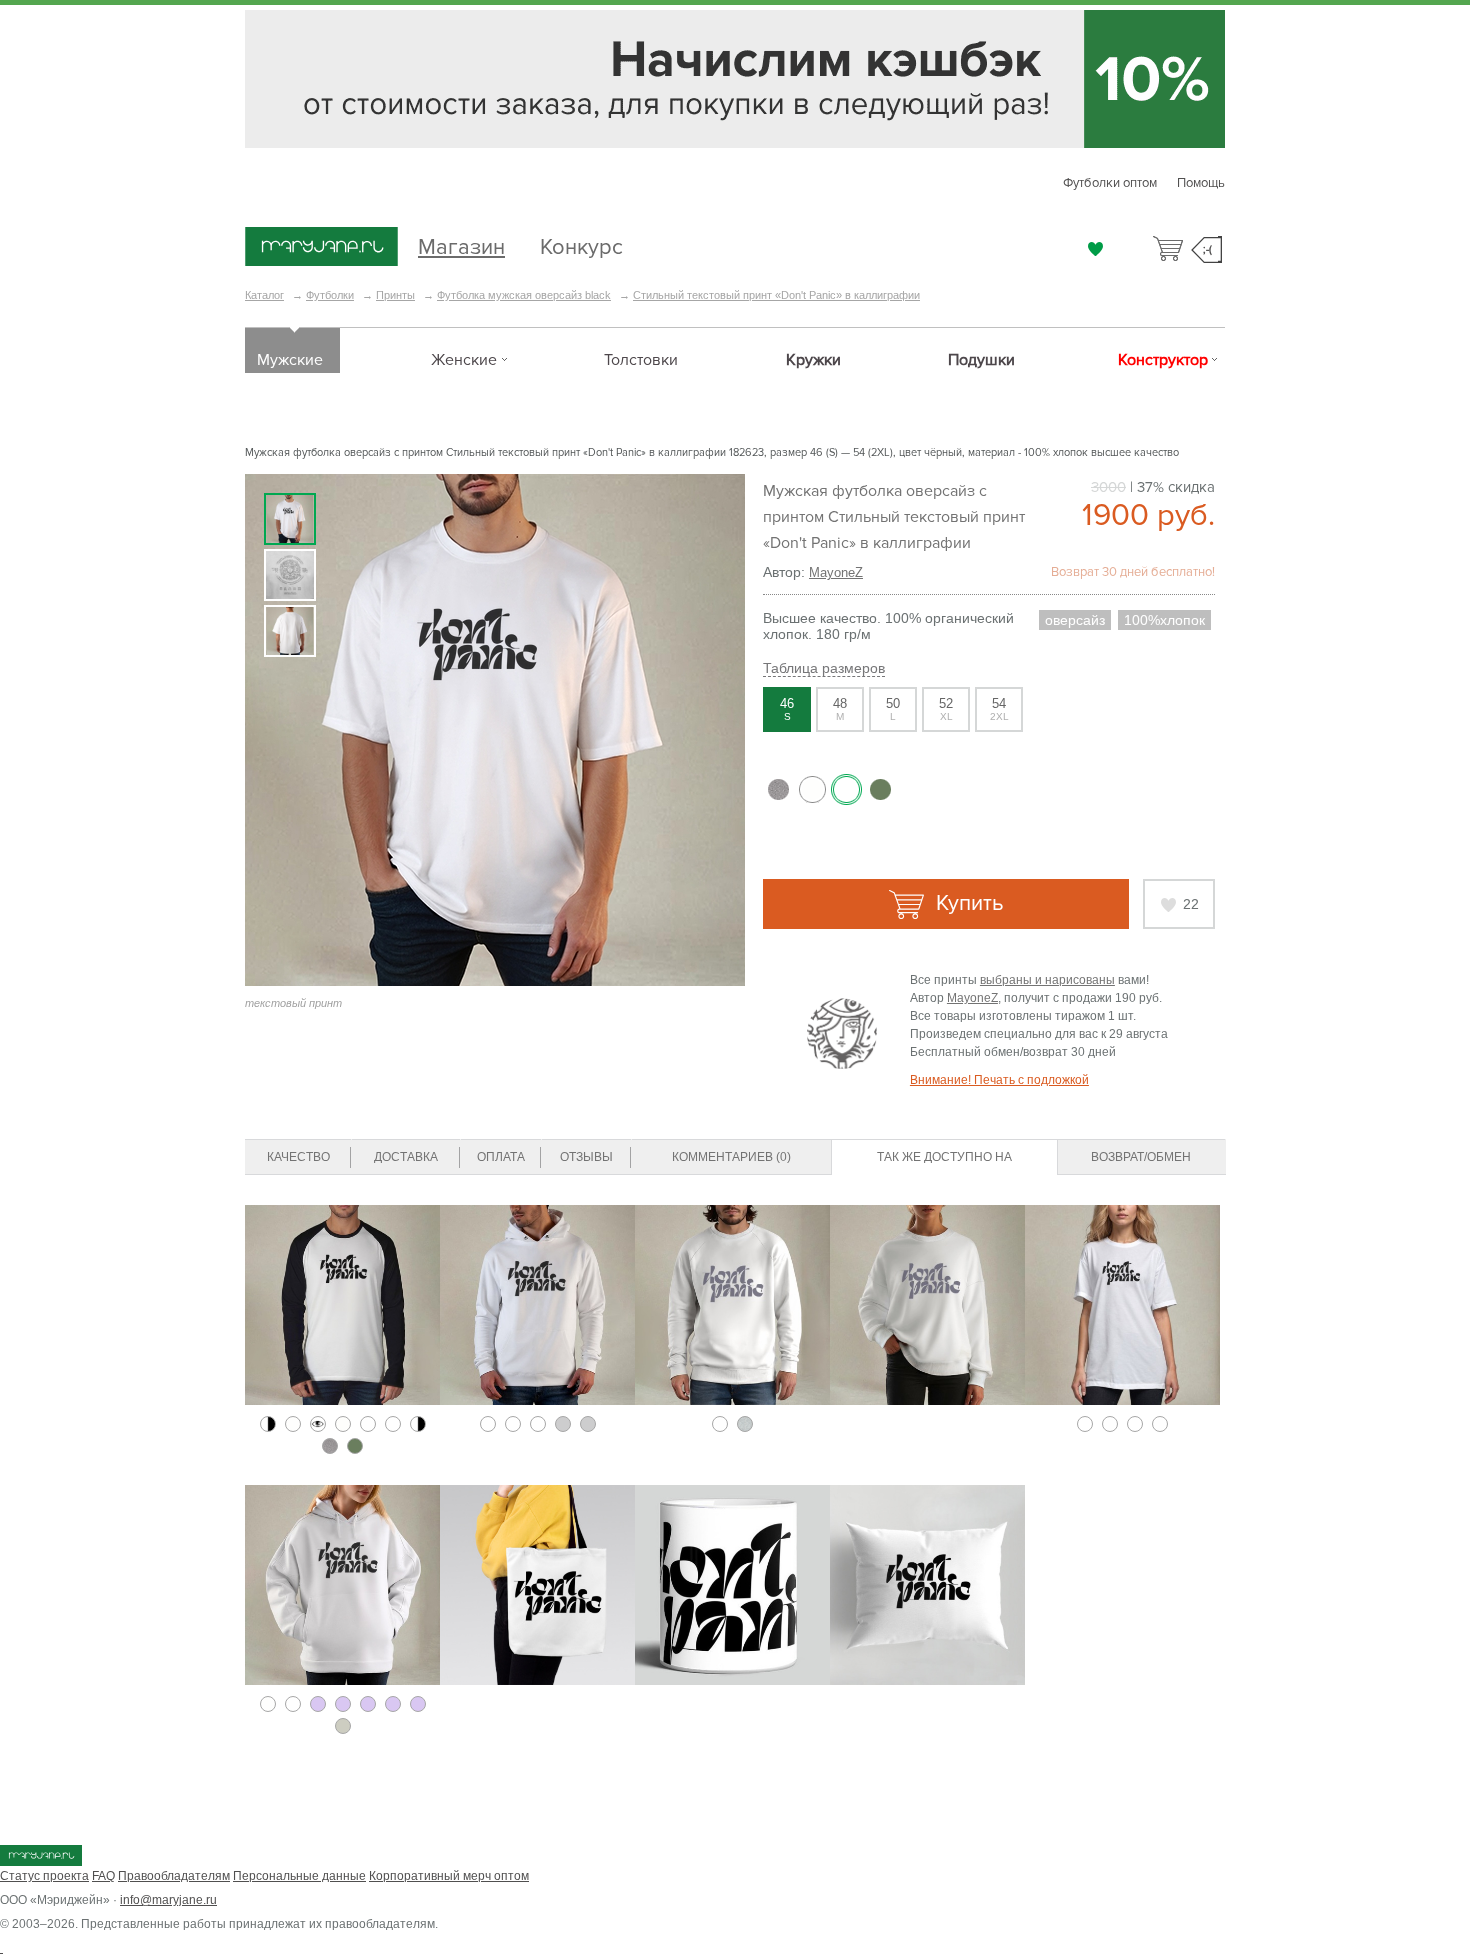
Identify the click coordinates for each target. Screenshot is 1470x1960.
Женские (464, 360)
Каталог (264, 295)
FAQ (103, 1876)
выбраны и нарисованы (1047, 980)
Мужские (290, 360)
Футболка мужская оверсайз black (524, 295)
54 (999, 709)
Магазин (461, 244)
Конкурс (581, 244)
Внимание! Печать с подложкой (999, 1080)
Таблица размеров (824, 668)
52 (946, 709)
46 (787, 709)
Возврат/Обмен (1141, 1157)
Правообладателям (174, 1876)
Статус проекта (44, 1876)
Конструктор (1163, 360)
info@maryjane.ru (168, 1900)
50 (893, 709)
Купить (966, 903)
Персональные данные (299, 1876)
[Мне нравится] (1095, 249)
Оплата (501, 1157)
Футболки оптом (1110, 183)
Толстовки (641, 360)
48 (840, 709)
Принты (395, 295)
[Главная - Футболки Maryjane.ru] (321, 248)
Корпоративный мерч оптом (449, 1876)
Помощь (1201, 183)
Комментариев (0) (731, 1157)
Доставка (406, 1157)
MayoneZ (836, 572)
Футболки (330, 295)
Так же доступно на (944, 1157)
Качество (298, 1157)
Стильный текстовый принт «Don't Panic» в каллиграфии (776, 295)
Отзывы (586, 1157)
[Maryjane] (41, 1862)
